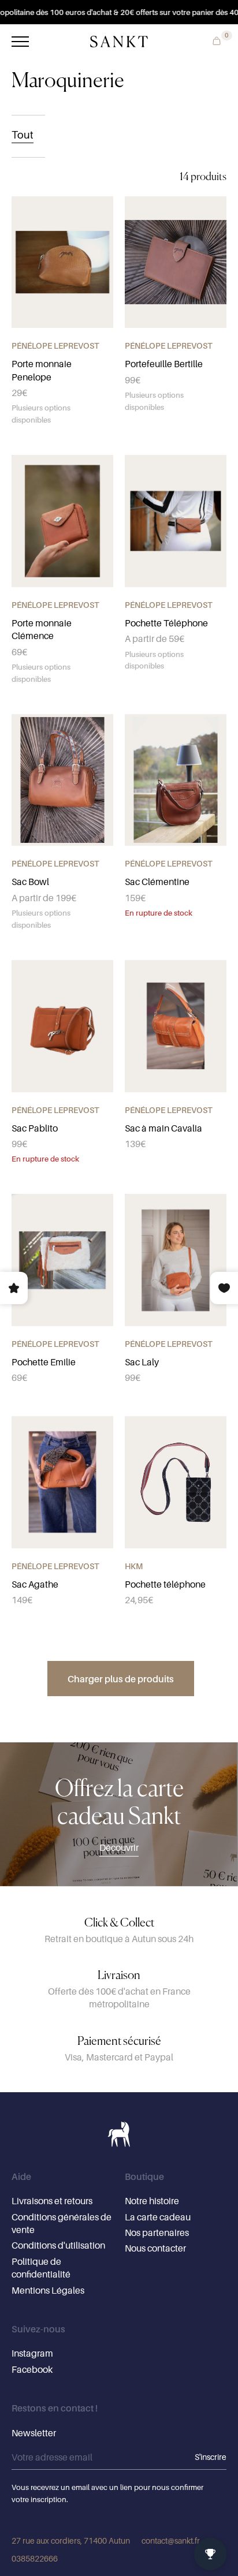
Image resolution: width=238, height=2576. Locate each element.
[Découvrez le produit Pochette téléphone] (176, 1482)
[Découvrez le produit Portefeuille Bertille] (176, 262)
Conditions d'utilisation (58, 2245)
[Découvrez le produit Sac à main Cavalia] (176, 1026)
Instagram (32, 2353)
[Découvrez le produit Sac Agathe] (62, 1482)
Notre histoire (152, 2201)
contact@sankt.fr (171, 2540)
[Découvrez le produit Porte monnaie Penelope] (62, 262)
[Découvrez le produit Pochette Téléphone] (176, 521)
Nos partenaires (157, 2232)
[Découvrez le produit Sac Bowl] (62, 780)
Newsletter (34, 2433)
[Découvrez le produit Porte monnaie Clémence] (62, 521)
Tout (23, 135)
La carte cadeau (158, 2217)
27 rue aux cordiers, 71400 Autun (71, 2540)
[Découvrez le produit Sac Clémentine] (176, 780)
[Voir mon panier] (214, 40)
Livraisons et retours (52, 2201)
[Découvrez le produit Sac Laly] (176, 1260)
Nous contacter (155, 2248)
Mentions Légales (48, 2290)
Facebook (32, 2369)
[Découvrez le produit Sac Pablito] (62, 1026)
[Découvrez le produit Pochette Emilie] (62, 1260)
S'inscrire (211, 2457)
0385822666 (35, 2558)
